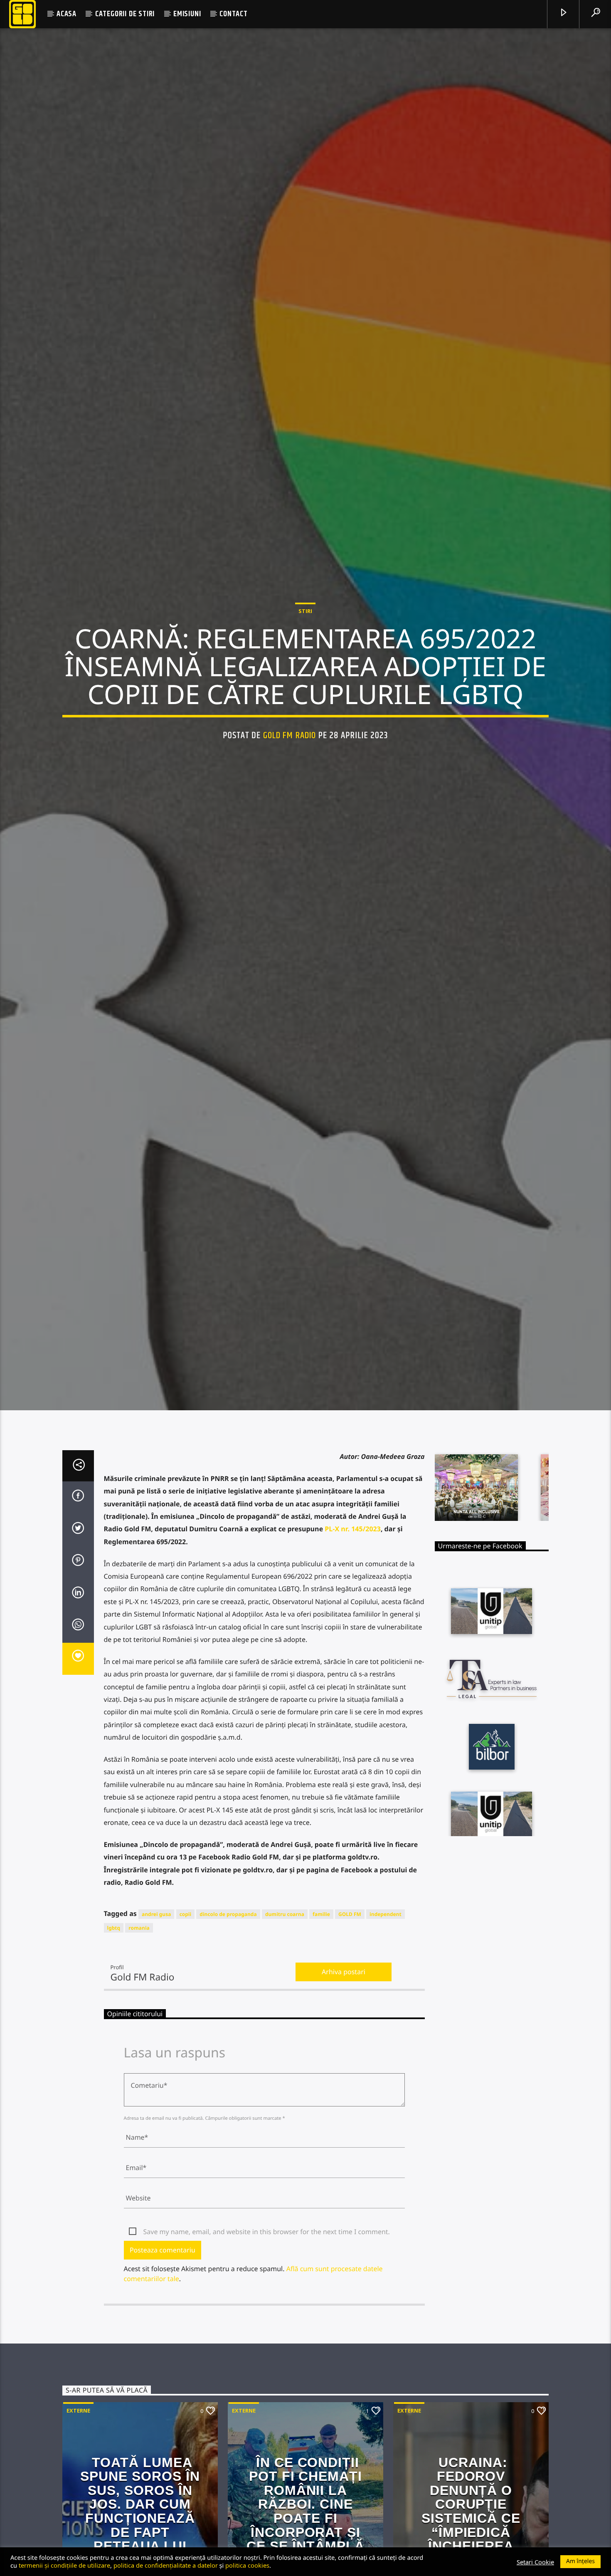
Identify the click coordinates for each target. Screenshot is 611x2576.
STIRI (305, 655)
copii (186, 2010)
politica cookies (247, 2565)
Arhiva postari (344, 2067)
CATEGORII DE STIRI (125, 14)
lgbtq (114, 2023)
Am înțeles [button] (580, 2561)
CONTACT (234, 14)
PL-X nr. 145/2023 (353, 1624)
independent (386, 2010)
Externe (78, 2506)
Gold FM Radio (290, 780)
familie (321, 2010)
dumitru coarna (285, 2010)
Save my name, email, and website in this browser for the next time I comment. (267, 2327)
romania (139, 2023)
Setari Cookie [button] (535, 2562)
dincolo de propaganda (228, 2010)
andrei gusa (156, 2010)
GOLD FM (350, 2010)
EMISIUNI (187, 14)
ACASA (67, 14)
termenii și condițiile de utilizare (64, 2565)
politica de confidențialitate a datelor (166, 2565)
